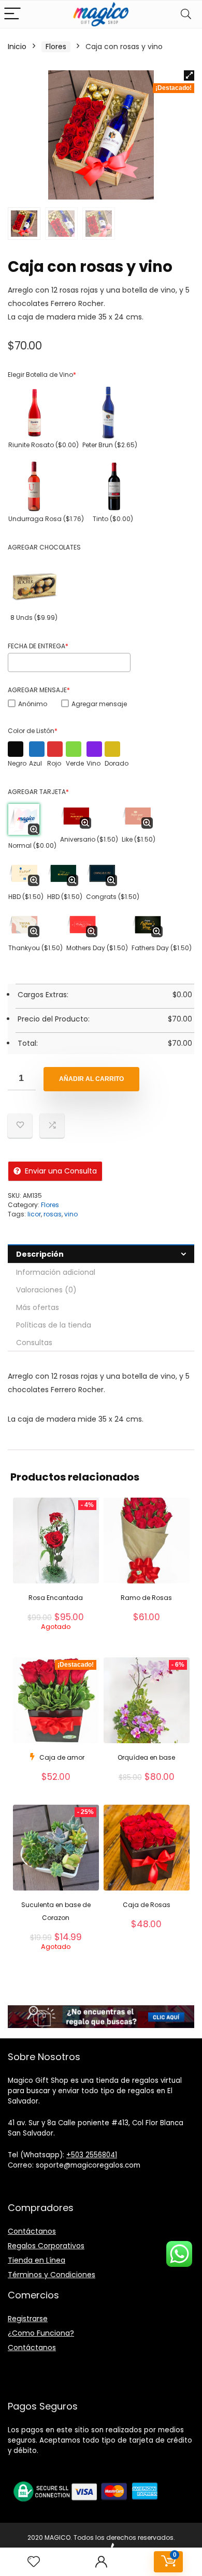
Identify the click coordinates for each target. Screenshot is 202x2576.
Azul (35, 763)
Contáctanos (32, 2231)
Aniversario (89, 839)
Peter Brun (110, 445)
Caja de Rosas (147, 1905)
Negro (17, 763)
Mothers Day (97, 948)
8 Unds (34, 618)
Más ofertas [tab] (38, 1307)
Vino (93, 763)
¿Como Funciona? (41, 2333)
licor (34, 1214)
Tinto (113, 519)
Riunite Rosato (44, 445)
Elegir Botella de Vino (42, 375)
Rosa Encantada (56, 1598)
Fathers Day (162, 948)
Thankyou (35, 948)
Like (139, 839)
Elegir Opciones (56, 1642)
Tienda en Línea (37, 2260)
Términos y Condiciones (52, 2275)
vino (71, 1214)
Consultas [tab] (34, 1343)
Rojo (54, 763)
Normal (32, 845)
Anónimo (33, 704)
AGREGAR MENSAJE (39, 690)
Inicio (17, 47)
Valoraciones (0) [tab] (46, 1290)
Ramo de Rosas (146, 1598)
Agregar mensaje (99, 704)
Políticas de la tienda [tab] (54, 1325)
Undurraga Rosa (46, 519)
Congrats (113, 897)
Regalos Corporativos (46, 2246)
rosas (53, 1214)
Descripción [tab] (40, 1254)
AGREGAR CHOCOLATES (44, 547)
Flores (56, 47)
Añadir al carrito (91, 1079)
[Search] (186, 14)
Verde (75, 763)
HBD (26, 897)
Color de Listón (33, 731)
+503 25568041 (92, 2155)
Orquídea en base (146, 1757)
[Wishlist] (34, 2562)
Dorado (117, 763)
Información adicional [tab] (56, 1272)
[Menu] (12, 14)
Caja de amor (62, 1757)
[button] (189, 75)
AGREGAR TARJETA (38, 792)
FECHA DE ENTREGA (38, 646)
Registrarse (28, 2319)
